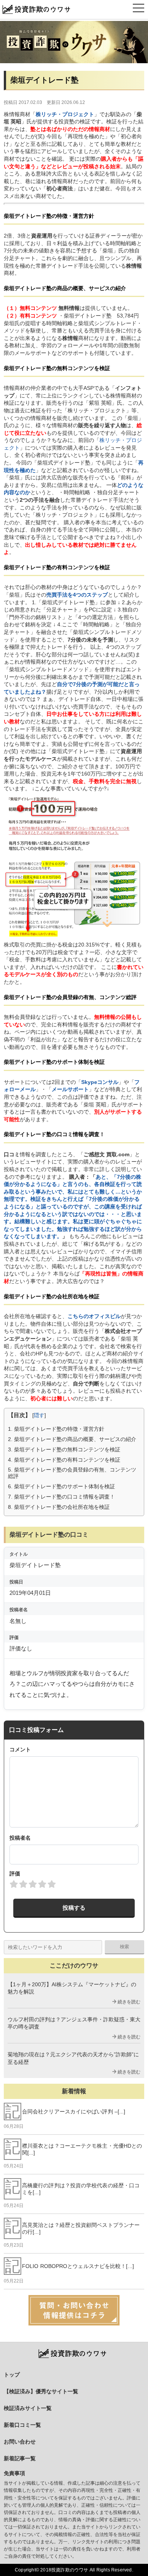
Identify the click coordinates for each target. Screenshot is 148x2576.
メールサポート (70, 1089)
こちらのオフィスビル (94, 1316)
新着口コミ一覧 (22, 2425)
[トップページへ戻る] (74, 42)
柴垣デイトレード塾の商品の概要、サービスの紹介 (72, 1439)
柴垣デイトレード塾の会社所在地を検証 (59, 1507)
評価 (15, 1874)
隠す (39, 1415)
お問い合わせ (20, 2442)
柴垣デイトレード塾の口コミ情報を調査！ (61, 1497)
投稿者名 (20, 1838)
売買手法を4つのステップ (77, 595)
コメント (20, 1749)
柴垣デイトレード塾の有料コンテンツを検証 (64, 1460)
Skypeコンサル (100, 1082)
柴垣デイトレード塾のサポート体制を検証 (61, 1486)
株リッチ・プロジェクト (65, 114)
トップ (12, 2375)
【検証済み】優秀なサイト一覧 (41, 2391)
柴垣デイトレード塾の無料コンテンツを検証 (64, 1449)
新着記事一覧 (20, 2458)
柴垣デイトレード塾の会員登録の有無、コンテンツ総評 (72, 1473)
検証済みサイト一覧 (28, 2408)
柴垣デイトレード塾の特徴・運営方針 (56, 1429)
